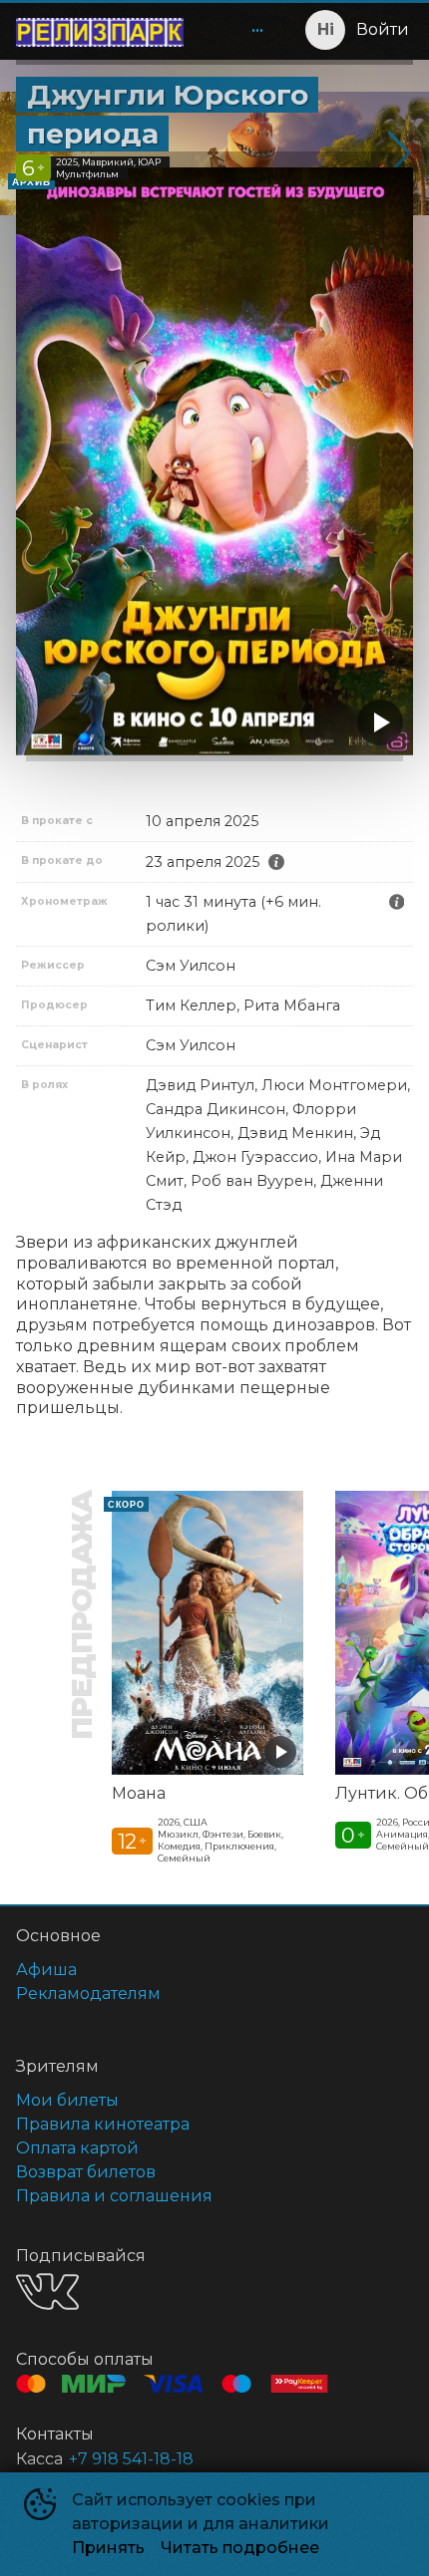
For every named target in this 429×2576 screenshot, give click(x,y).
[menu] (237, 30)
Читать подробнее (240, 2548)
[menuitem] (257, 30)
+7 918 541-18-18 (131, 2459)
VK (47, 2291)
